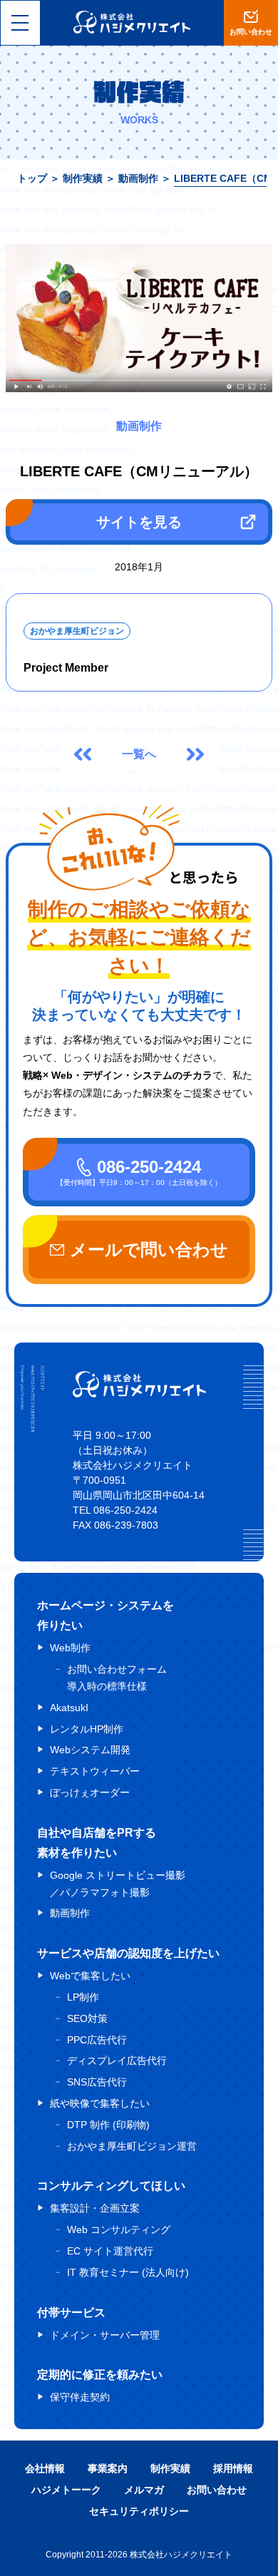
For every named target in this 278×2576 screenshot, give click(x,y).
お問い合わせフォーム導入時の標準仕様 (117, 1678)
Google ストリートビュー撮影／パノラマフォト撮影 (118, 1884)
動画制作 (138, 178)
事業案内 (108, 2468)
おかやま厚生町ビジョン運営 (132, 2146)
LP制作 (83, 1997)
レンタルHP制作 (87, 1729)
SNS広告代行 (97, 2082)
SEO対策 (87, 2018)
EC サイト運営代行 (110, 2251)
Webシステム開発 (90, 1750)
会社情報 (45, 2468)
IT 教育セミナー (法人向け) (128, 2272)
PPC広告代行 (97, 2040)
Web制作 (70, 1648)
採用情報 (233, 2468)
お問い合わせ (217, 2490)
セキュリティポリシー (139, 2511)
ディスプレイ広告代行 (117, 2061)
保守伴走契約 (80, 2397)
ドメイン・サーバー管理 (105, 2335)
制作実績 (83, 178)
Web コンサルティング (119, 2229)
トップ (32, 178)
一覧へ (139, 754)
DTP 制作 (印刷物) (108, 2125)
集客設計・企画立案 (95, 2208)
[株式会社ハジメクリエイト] (139, 1394)
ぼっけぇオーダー (90, 1792)
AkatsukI (69, 1708)
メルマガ (144, 2490)
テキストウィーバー (95, 1771)
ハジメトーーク (66, 2490)
